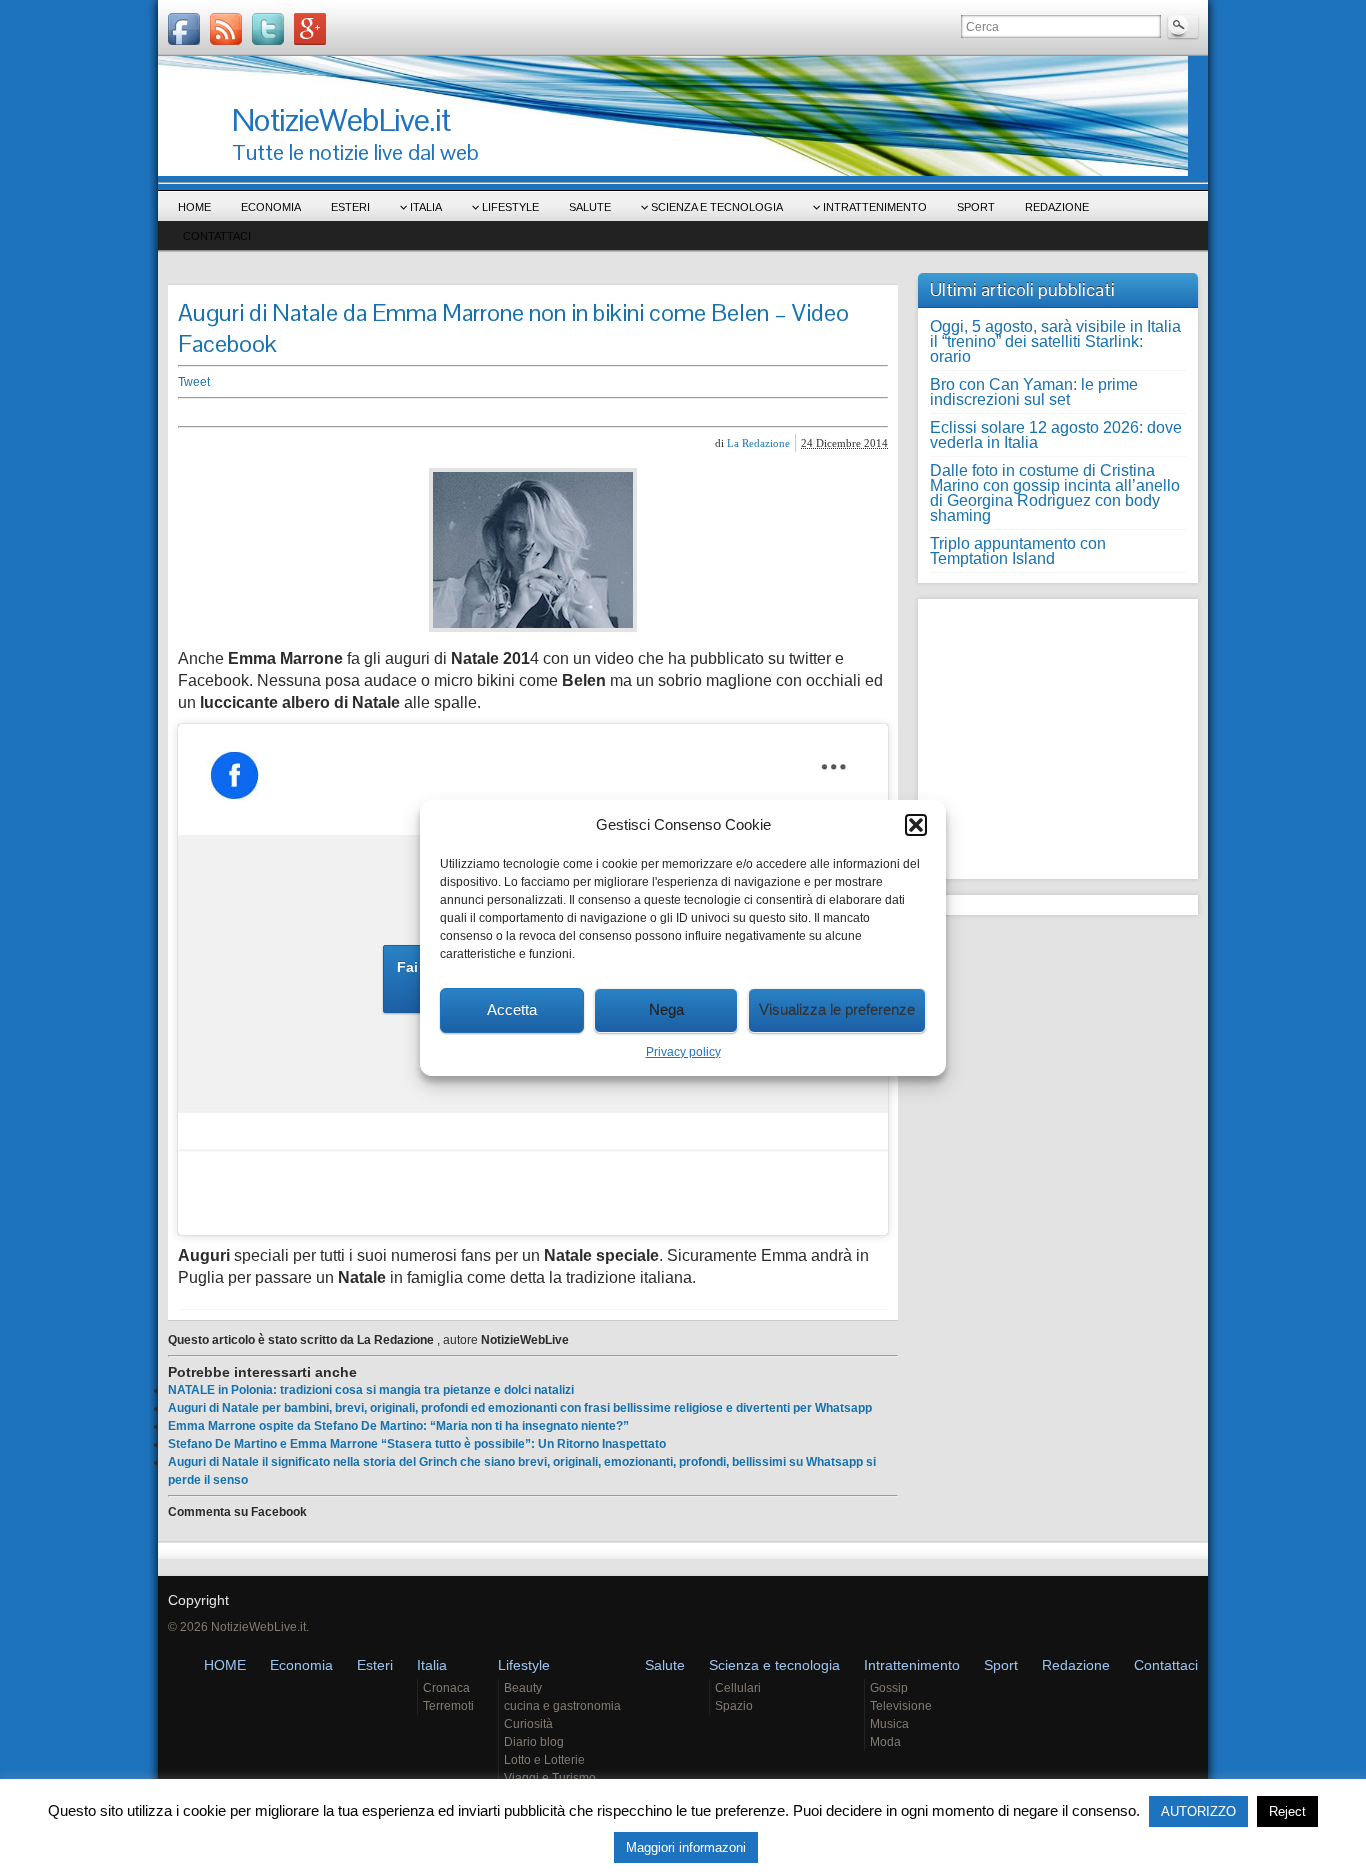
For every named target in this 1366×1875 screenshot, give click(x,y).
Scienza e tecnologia (717, 207)
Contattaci (217, 236)
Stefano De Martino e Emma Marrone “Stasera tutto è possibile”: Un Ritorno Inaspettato (417, 1444)
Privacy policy (683, 1052)
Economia (271, 207)
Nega (666, 1009)
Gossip (889, 1688)
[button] (916, 825)
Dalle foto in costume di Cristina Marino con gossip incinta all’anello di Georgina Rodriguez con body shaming (1055, 493)
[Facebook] (184, 29)
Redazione (1057, 207)
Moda (885, 1742)
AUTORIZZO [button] (1198, 1811)
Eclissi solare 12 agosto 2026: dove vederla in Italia (1056, 435)
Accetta (512, 1009)
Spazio (734, 1706)
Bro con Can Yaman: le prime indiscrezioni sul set (1034, 392)
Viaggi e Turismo (550, 1778)
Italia (426, 207)
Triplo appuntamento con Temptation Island (1018, 551)
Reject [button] (1287, 1811)
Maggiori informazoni (686, 1847)
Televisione (901, 1706)
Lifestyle (510, 207)
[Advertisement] (488, 412)
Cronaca (446, 1688)
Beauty (523, 1688)
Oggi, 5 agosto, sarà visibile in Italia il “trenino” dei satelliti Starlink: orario (1055, 341)
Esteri (350, 207)
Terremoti (448, 1706)
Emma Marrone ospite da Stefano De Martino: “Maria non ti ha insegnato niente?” (398, 1426)
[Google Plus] (310, 29)
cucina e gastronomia (562, 1706)
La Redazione (758, 443)
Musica (889, 1724)
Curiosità (528, 1724)
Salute (590, 207)
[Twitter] (268, 29)
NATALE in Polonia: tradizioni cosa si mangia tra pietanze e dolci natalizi (371, 1390)
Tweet (194, 382)
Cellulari (738, 1688)
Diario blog (534, 1742)
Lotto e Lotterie (544, 1760)
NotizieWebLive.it (341, 119)
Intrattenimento (875, 207)
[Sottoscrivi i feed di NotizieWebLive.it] (226, 29)
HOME (194, 207)
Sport (976, 207)
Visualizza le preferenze (837, 1009)
